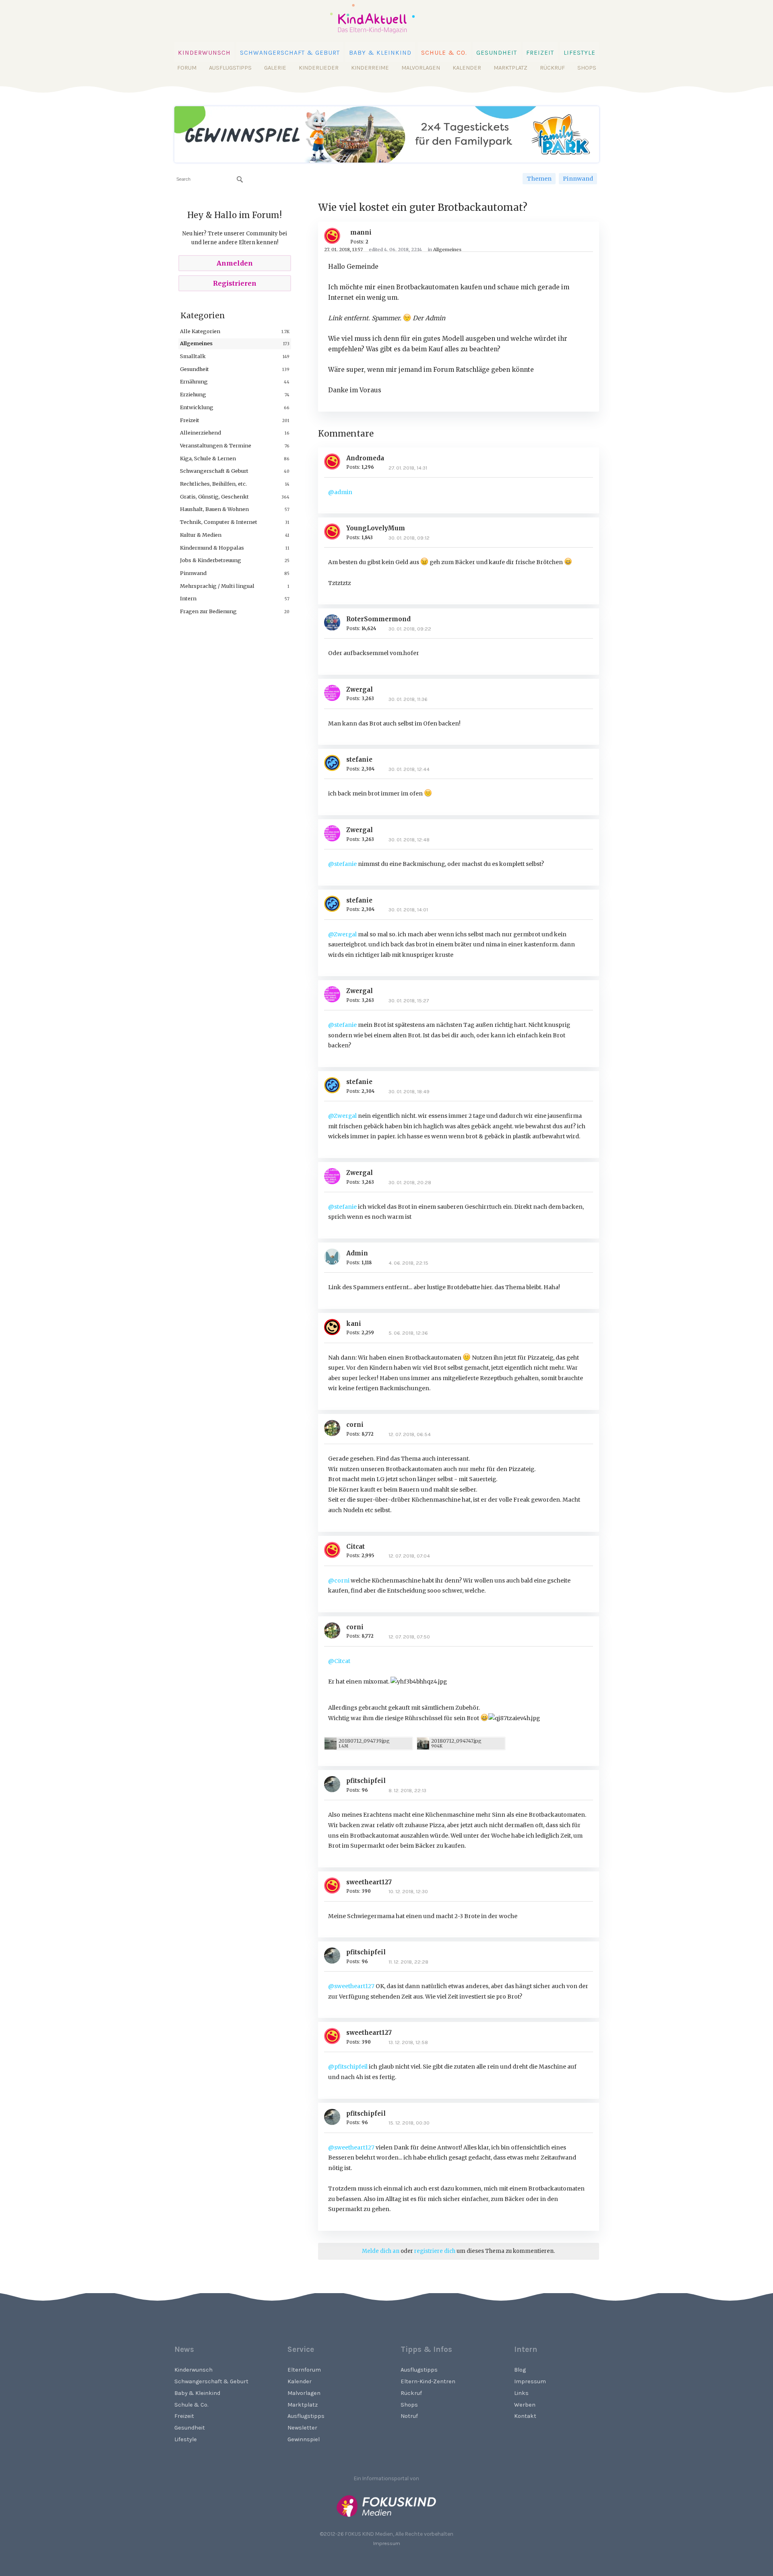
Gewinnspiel (304, 2439)
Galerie (275, 68)
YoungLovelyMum (376, 528)
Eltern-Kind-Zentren (428, 2381)
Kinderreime (370, 68)
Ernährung (194, 381)
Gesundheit (497, 53)
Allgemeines (196, 343)
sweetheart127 (369, 1882)
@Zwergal (342, 934)
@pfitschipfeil (348, 2067)
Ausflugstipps (230, 68)
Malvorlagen (421, 68)
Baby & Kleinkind (380, 53)
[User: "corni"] (335, 1428)
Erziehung (193, 394)
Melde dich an (381, 2251)
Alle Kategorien (200, 331)
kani (354, 1324)
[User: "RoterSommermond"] (335, 622)
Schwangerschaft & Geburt (290, 53)
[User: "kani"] (335, 1327)
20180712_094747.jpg (456, 1741)
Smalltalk (193, 356)
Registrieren (235, 283)
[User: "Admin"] (335, 1257)
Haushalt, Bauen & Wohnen (214, 509)
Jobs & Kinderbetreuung (211, 560)
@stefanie (342, 864)
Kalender (467, 68)
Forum (187, 68)
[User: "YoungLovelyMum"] (335, 532)
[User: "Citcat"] (335, 1550)
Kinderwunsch (204, 53)
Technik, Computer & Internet (219, 522)
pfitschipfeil (366, 1781)
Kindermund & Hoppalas (212, 548)
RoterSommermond (378, 619)
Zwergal (360, 689)
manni (361, 232)
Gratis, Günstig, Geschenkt (214, 497)
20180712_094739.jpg (364, 1741)
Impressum (530, 2381)
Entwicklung (197, 407)
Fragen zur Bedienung (208, 611)
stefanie (359, 759)
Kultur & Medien (201, 535)
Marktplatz (511, 68)
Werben (525, 2405)
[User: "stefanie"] (335, 763)
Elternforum (304, 2370)
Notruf (409, 2416)
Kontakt (525, 2416)
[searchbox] (210, 179)
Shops (587, 68)
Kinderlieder (319, 68)
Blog (520, 2370)
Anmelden (235, 263)
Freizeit (540, 53)
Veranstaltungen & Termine (216, 445)
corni (355, 1425)
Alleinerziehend (200, 433)
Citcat (355, 1547)
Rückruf (552, 68)
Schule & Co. (444, 53)
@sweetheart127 (351, 1986)
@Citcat (339, 1661)
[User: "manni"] (335, 236)
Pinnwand (578, 179)
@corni (339, 1581)
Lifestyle (580, 53)
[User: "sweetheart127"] (335, 1886)
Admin (357, 1253)
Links (521, 2393)
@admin (340, 492)
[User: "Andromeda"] (335, 462)
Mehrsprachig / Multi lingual (217, 586)
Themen (539, 179)
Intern (188, 598)
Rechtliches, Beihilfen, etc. (213, 484)
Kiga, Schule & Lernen (208, 458)
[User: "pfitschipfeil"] (335, 1784)
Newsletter (302, 2428)
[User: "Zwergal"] (335, 693)
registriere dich (435, 2251)
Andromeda (365, 458)
